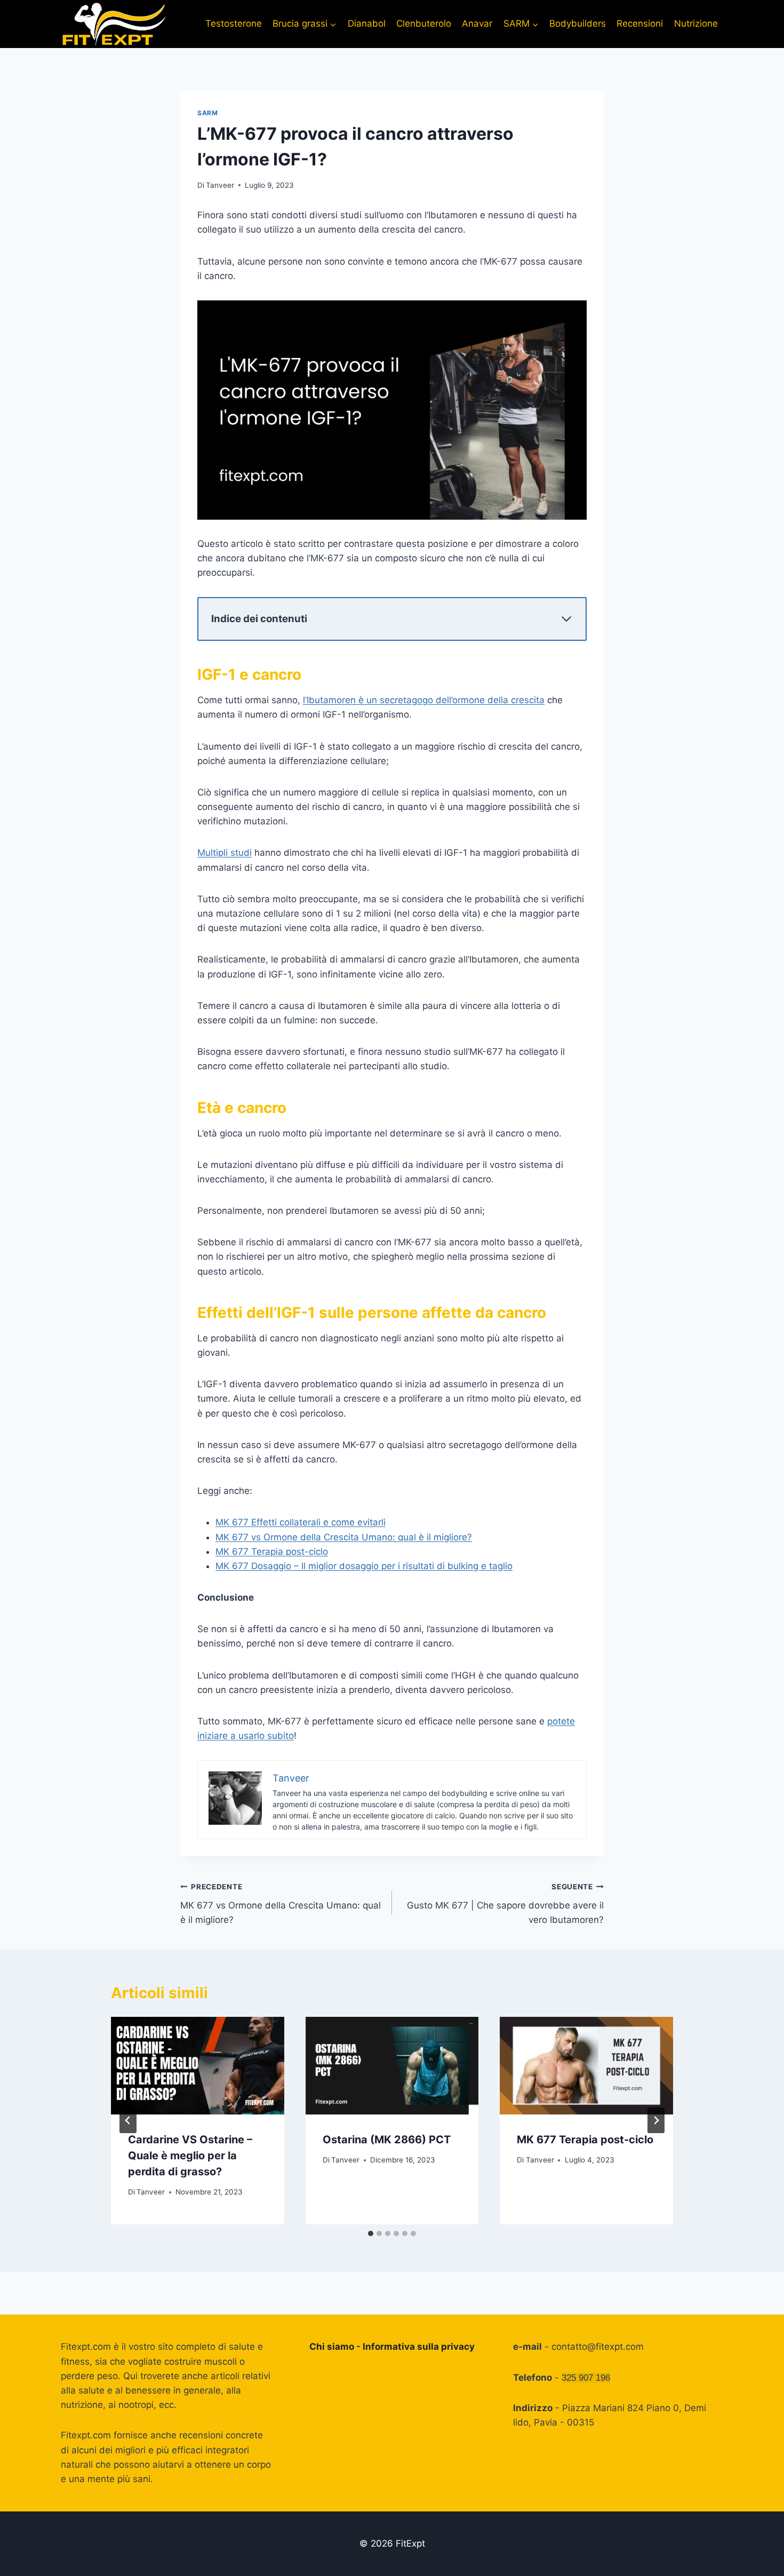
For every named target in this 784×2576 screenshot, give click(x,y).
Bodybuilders (578, 23)
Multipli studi (225, 853)
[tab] (371, 2233)
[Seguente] (656, 2120)
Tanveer (220, 185)
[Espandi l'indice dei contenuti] (566, 619)
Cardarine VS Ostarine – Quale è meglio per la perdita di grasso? (190, 2156)
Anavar (477, 23)
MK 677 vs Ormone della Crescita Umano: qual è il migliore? (344, 1537)
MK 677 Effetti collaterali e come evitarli (301, 1522)
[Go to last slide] (128, 2120)
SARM (207, 113)
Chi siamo (332, 2347)
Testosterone (234, 23)
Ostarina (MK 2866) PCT (387, 2140)
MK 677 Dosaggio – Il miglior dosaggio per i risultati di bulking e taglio (364, 1566)
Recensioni (640, 23)
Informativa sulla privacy (419, 2347)
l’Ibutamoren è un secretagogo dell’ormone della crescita (424, 700)
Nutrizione (696, 23)
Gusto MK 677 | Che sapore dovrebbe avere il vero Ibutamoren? (505, 1904)
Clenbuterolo (424, 23)
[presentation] (198, 2066)
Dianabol (367, 23)
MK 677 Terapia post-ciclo (272, 1552)
